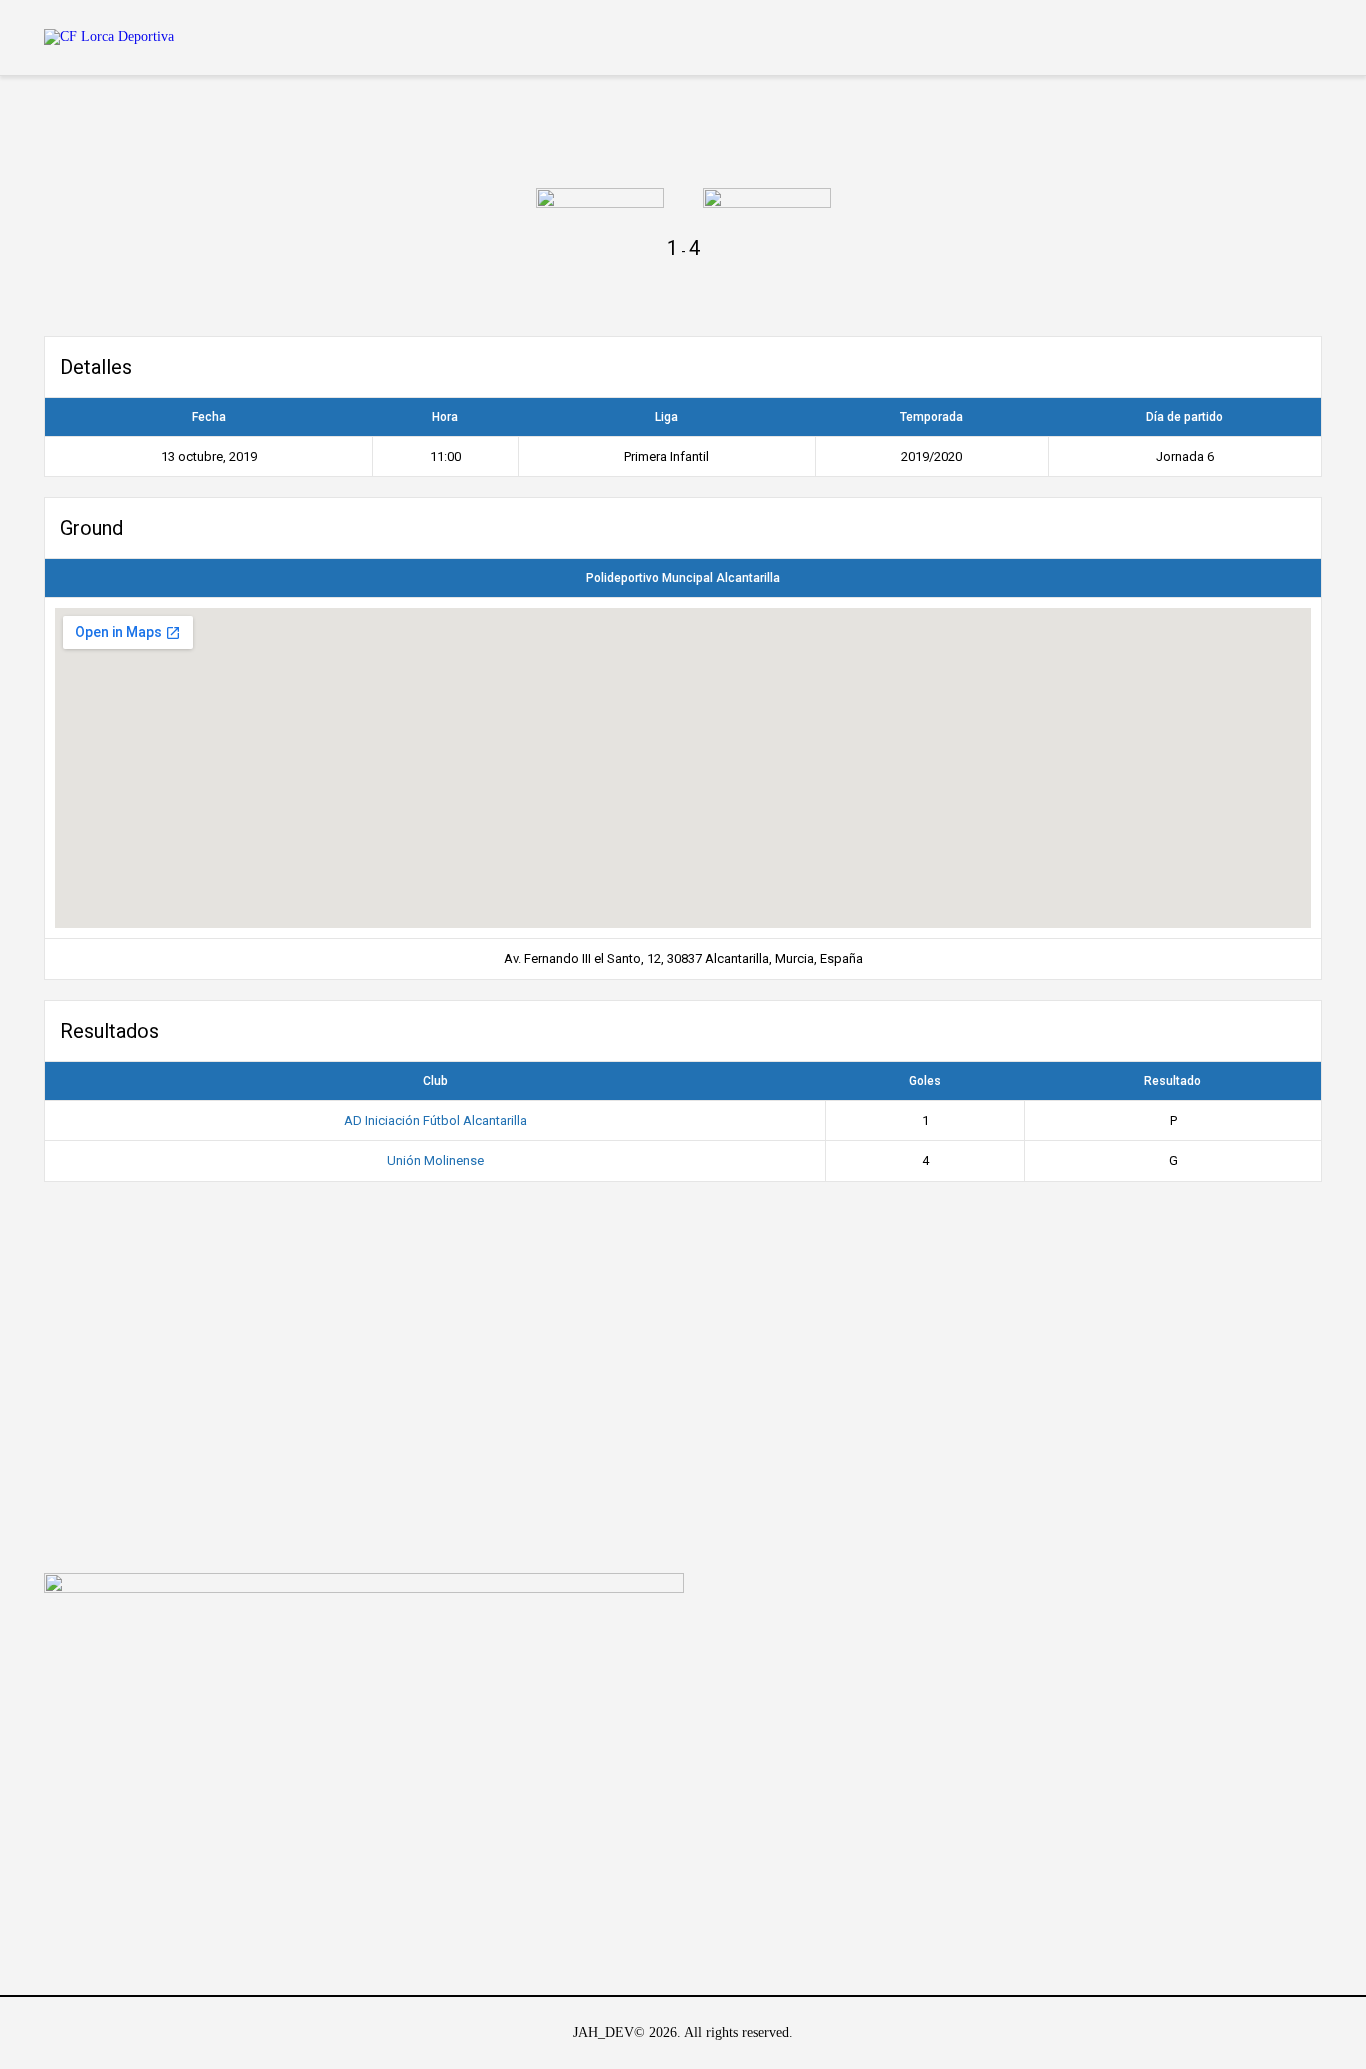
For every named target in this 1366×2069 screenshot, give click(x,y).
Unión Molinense (435, 1160)
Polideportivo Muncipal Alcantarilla (683, 578)
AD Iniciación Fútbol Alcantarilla (435, 1120)
